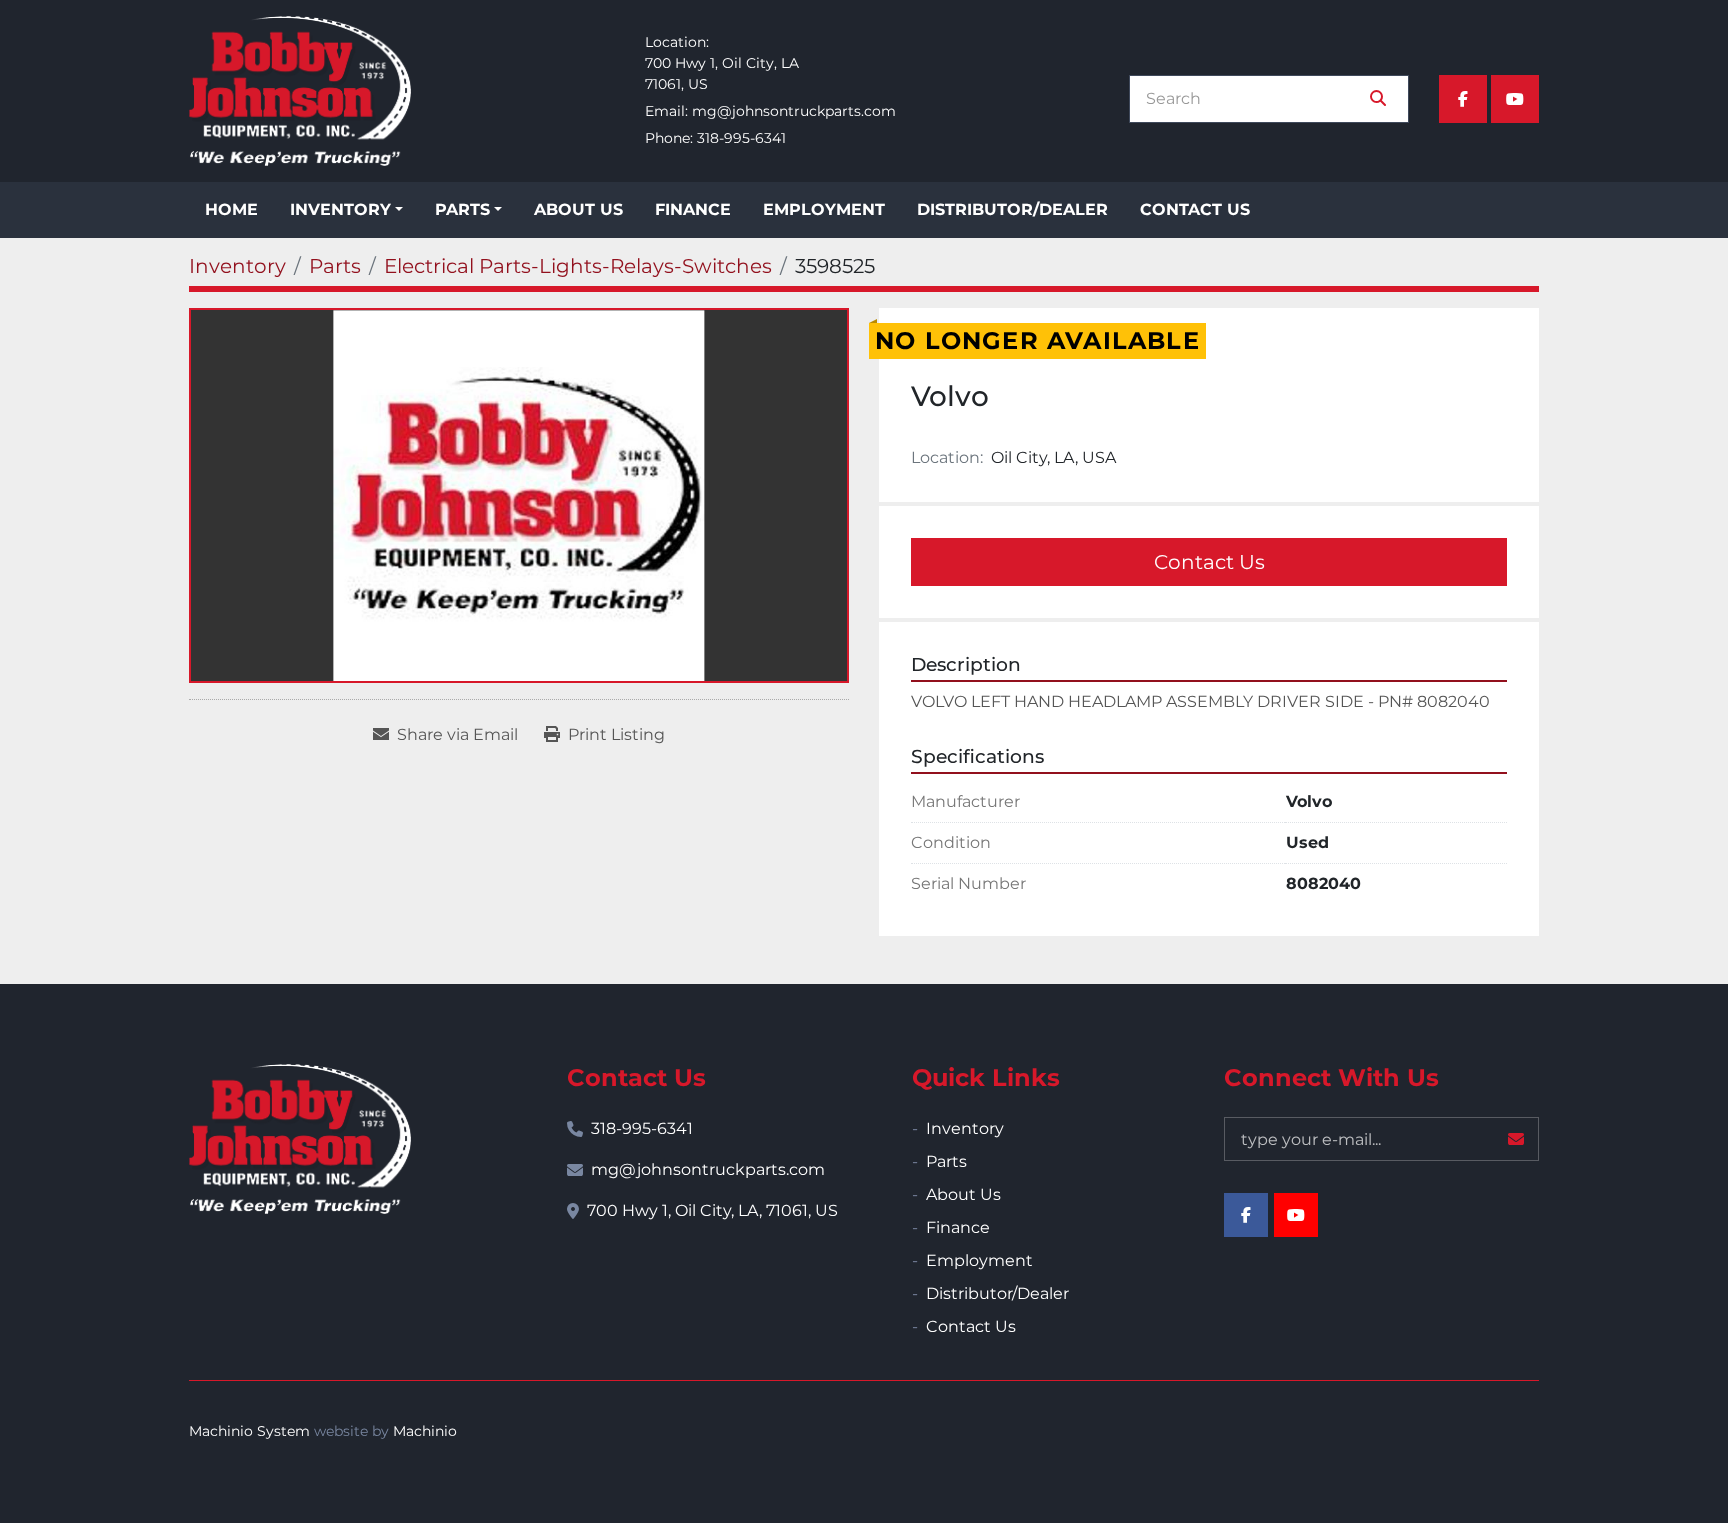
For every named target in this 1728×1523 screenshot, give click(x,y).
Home (231, 209)
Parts (462, 209)
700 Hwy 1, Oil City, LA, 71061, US (712, 1210)
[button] (346, 210)
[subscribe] (1516, 1139)
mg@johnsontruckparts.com (794, 111)
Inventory (340, 209)
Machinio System (249, 1431)
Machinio (425, 1431)
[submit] (1378, 99)
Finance (693, 209)
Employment (824, 209)
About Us (578, 209)
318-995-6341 (741, 138)
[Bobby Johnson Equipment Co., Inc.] (300, 1139)
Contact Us (1195, 209)
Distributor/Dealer (1012, 209)
